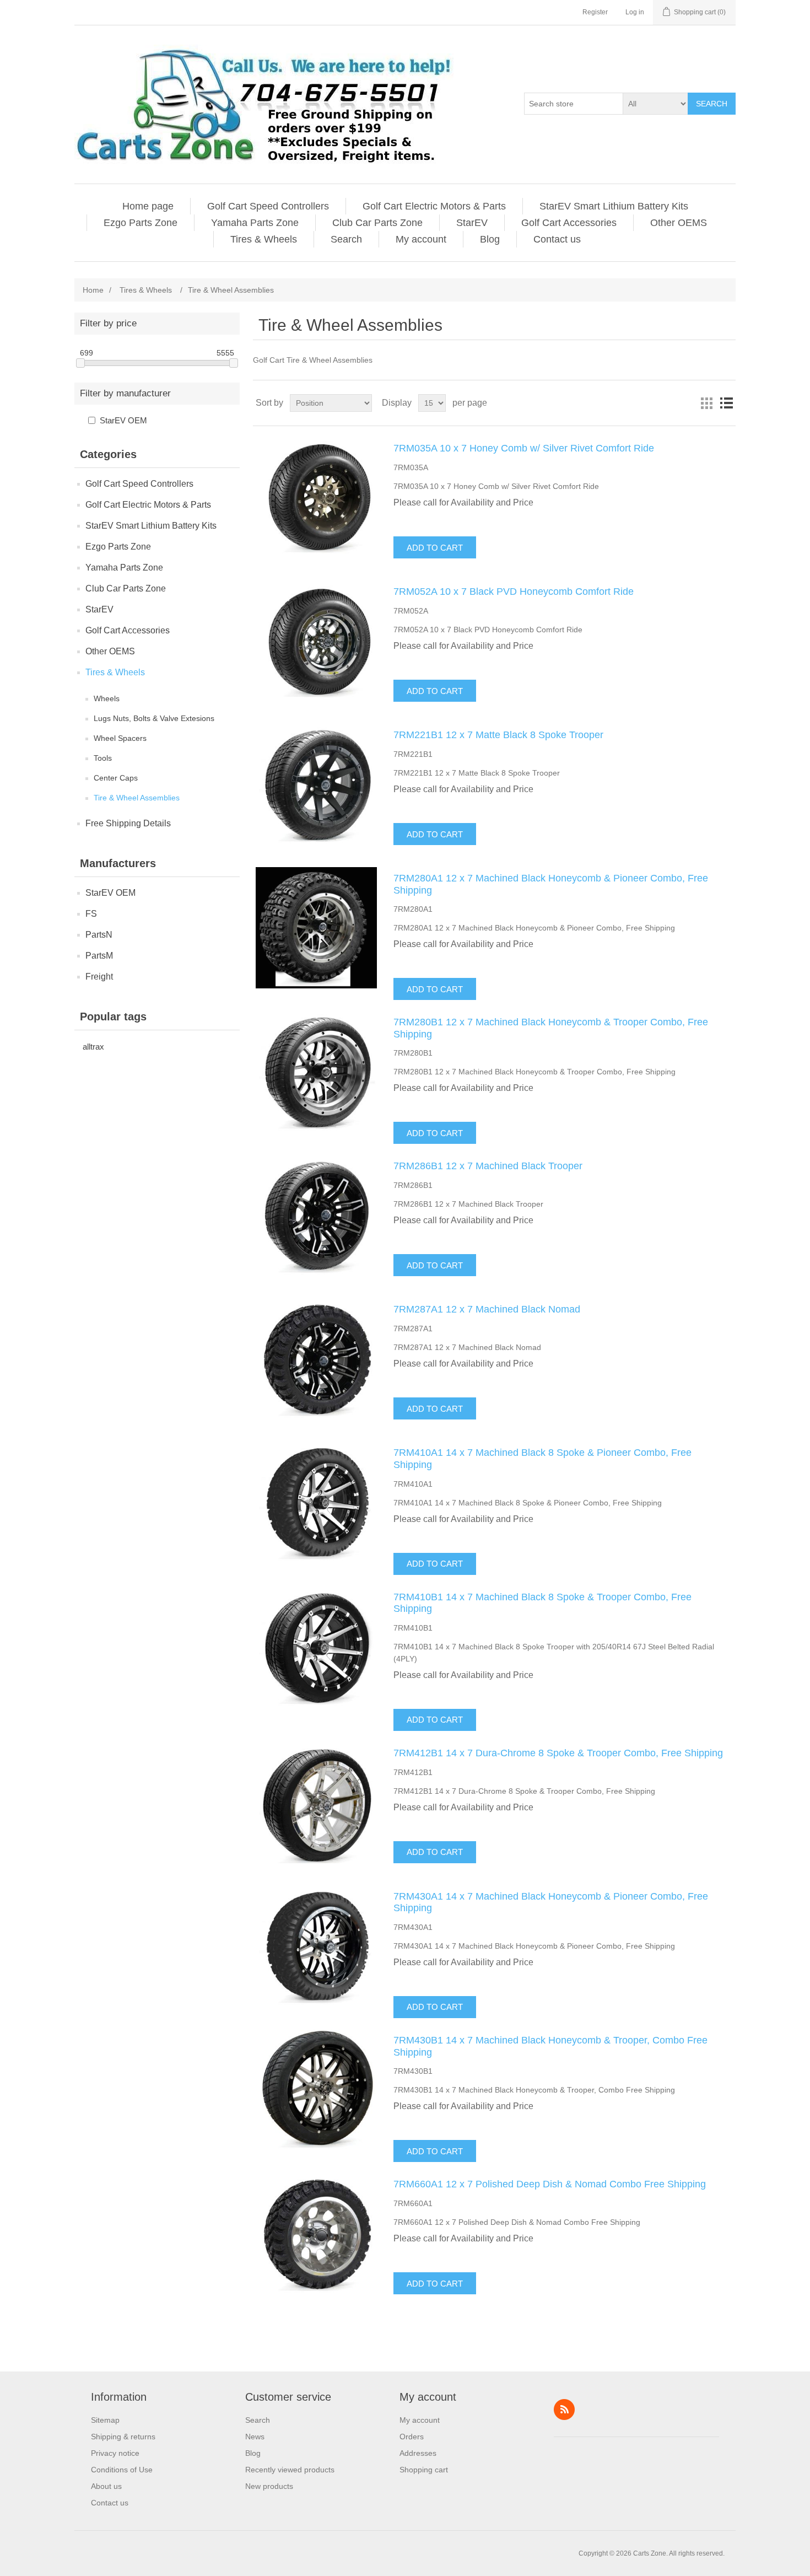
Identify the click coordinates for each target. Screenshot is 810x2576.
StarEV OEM (123, 420)
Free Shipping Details (128, 823)
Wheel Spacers (120, 738)
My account (421, 239)
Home (93, 290)
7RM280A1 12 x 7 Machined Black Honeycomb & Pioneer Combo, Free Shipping (551, 884)
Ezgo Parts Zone (141, 223)
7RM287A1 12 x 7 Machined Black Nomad (487, 1309)
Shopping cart (424, 2470)
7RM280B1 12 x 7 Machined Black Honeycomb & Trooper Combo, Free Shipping (551, 1028)
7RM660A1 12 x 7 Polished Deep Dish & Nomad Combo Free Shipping (550, 2184)
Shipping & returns (123, 2437)
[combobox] (574, 104)
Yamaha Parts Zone (255, 223)
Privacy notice (115, 2453)
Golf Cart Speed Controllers (268, 206)
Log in (635, 12)
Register (595, 12)
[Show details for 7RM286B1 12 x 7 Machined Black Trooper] (316, 1216)
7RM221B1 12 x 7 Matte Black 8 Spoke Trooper (498, 735)
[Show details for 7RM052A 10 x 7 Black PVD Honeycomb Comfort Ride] (316, 641)
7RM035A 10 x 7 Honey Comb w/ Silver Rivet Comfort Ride (524, 448)
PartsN (99, 935)
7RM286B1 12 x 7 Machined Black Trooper (488, 1166)
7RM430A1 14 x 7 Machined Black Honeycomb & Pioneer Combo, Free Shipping (551, 1902)
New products (269, 2486)
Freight (99, 977)
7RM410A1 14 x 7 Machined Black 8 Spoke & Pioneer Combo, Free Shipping (542, 1459)
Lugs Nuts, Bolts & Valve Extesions (154, 718)
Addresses (418, 2453)
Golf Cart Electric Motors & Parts (434, 206)
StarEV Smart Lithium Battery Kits (614, 206)
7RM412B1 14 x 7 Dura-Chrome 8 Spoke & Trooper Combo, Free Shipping (558, 1753)
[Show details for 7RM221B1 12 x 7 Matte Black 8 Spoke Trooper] (316, 784)
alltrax (93, 1047)
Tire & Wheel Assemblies (137, 798)
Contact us (557, 239)
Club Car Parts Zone (377, 223)
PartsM (99, 956)
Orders (412, 2437)
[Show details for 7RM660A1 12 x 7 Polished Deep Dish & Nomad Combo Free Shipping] (316, 2234)
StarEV (472, 223)
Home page (148, 206)
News (255, 2437)
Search (712, 104)
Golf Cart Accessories (569, 223)
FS (91, 914)
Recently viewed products (290, 2470)
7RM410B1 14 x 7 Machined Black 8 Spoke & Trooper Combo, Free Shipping (542, 1603)
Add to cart (435, 548)
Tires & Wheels (264, 239)
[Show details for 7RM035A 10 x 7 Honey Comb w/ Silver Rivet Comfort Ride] (316, 498)
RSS (564, 2410)
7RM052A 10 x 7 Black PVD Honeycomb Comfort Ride (514, 591)
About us (106, 2486)
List (726, 403)
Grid (706, 403)
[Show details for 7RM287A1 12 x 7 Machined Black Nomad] (316, 1359)
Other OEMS (679, 223)
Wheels (107, 698)
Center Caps (116, 778)
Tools (103, 758)
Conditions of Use (122, 2470)
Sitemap (105, 2420)
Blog (490, 239)
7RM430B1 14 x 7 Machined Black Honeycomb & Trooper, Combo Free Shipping (550, 2046)
